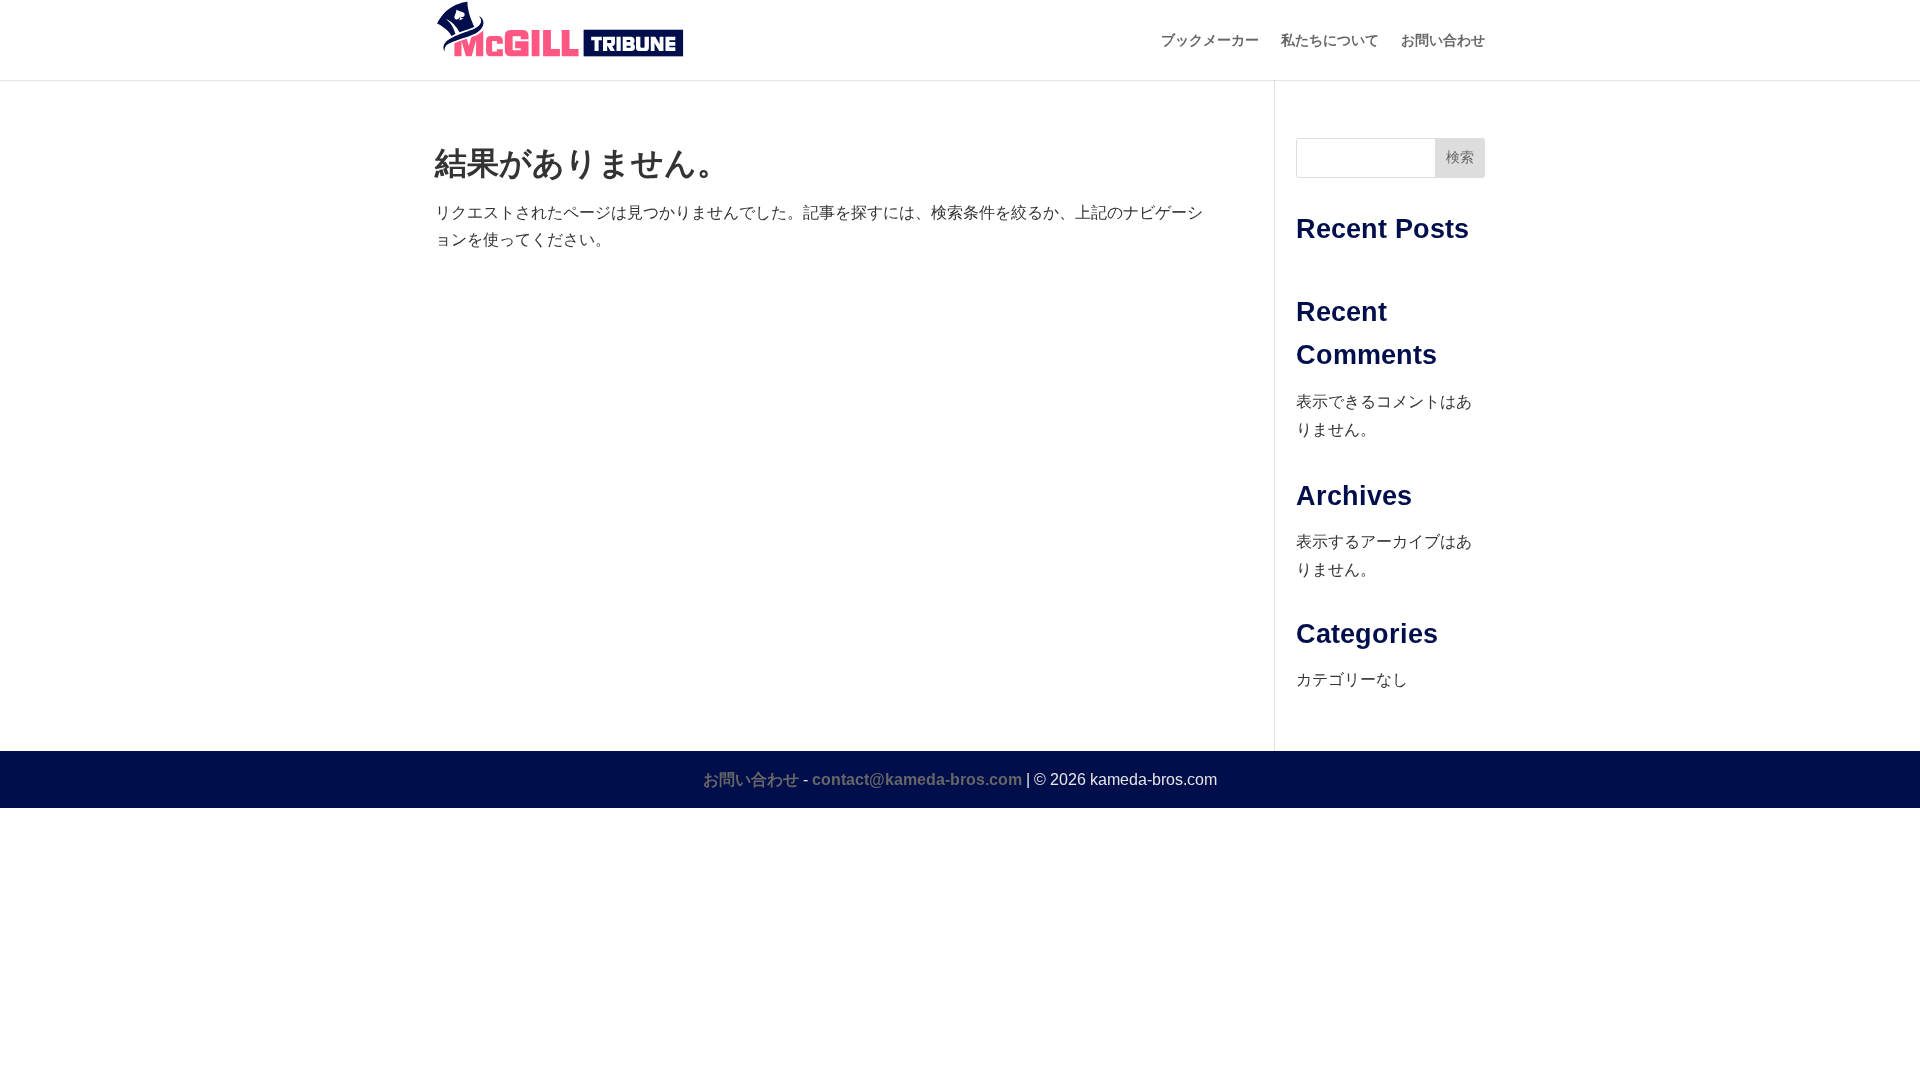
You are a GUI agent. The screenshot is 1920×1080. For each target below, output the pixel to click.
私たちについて (1330, 40)
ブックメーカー (1210, 40)
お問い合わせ (1443, 40)
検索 (1460, 157)
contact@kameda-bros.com (917, 779)
